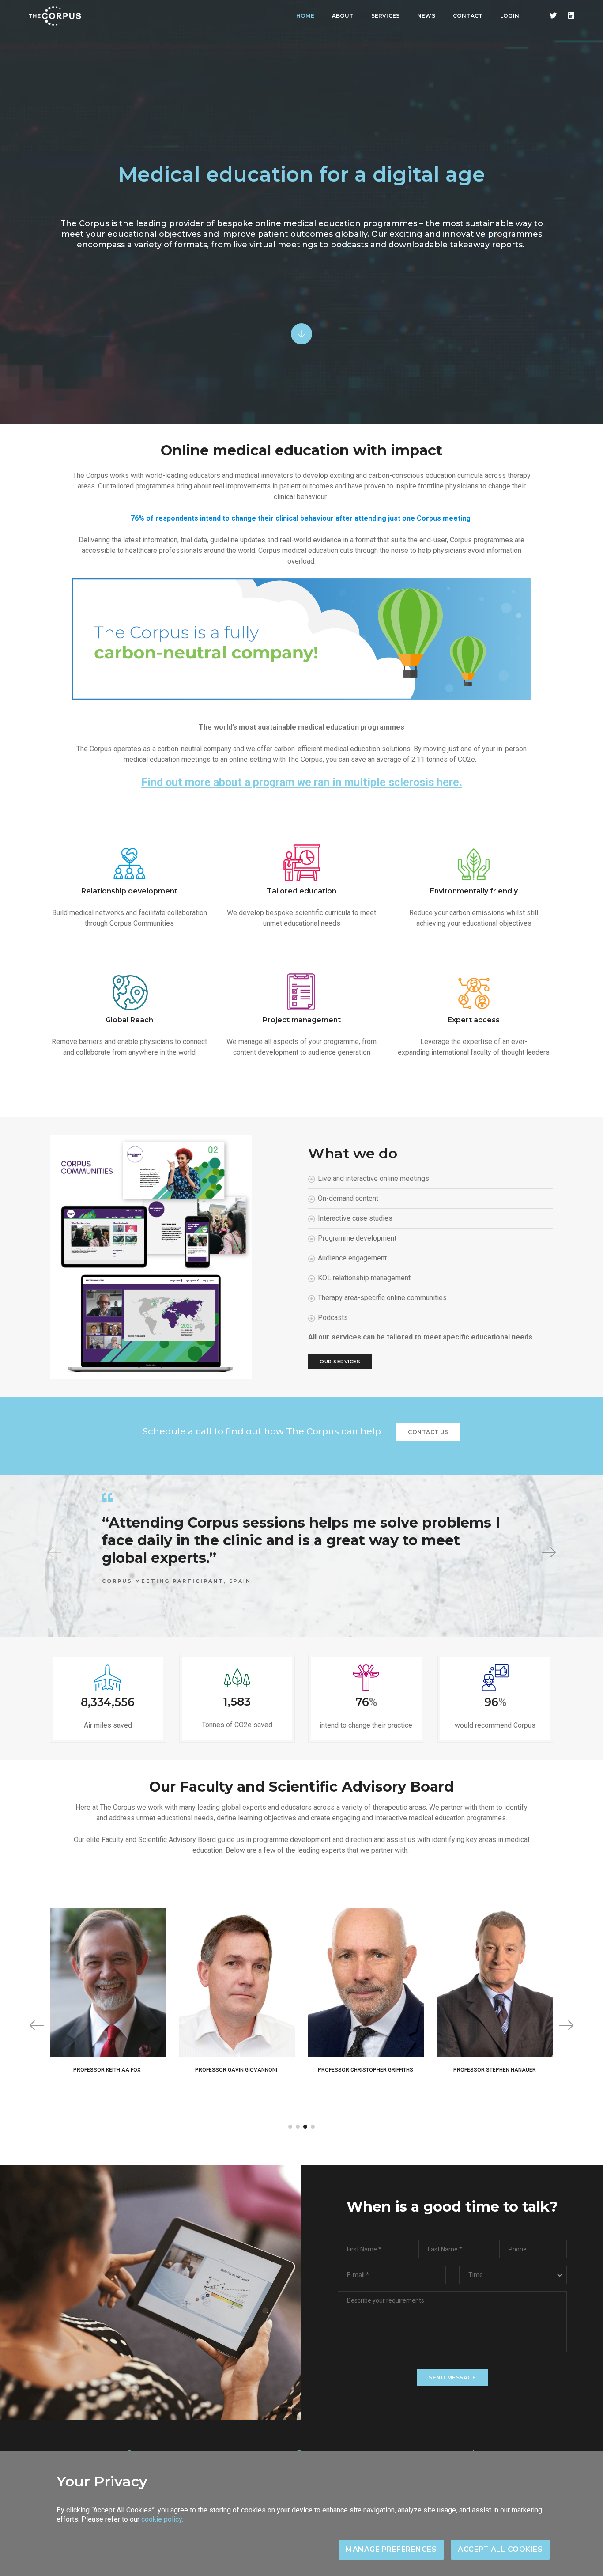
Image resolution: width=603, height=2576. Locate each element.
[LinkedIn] (569, 16)
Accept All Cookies (500, 2549)
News (426, 16)
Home (305, 16)
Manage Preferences (391, 2549)
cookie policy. (162, 2519)
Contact (468, 16)
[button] (549, 1552)
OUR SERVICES (340, 1362)
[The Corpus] (55, 16)
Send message (452, 2377)
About (343, 16)
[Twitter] (553, 16)
